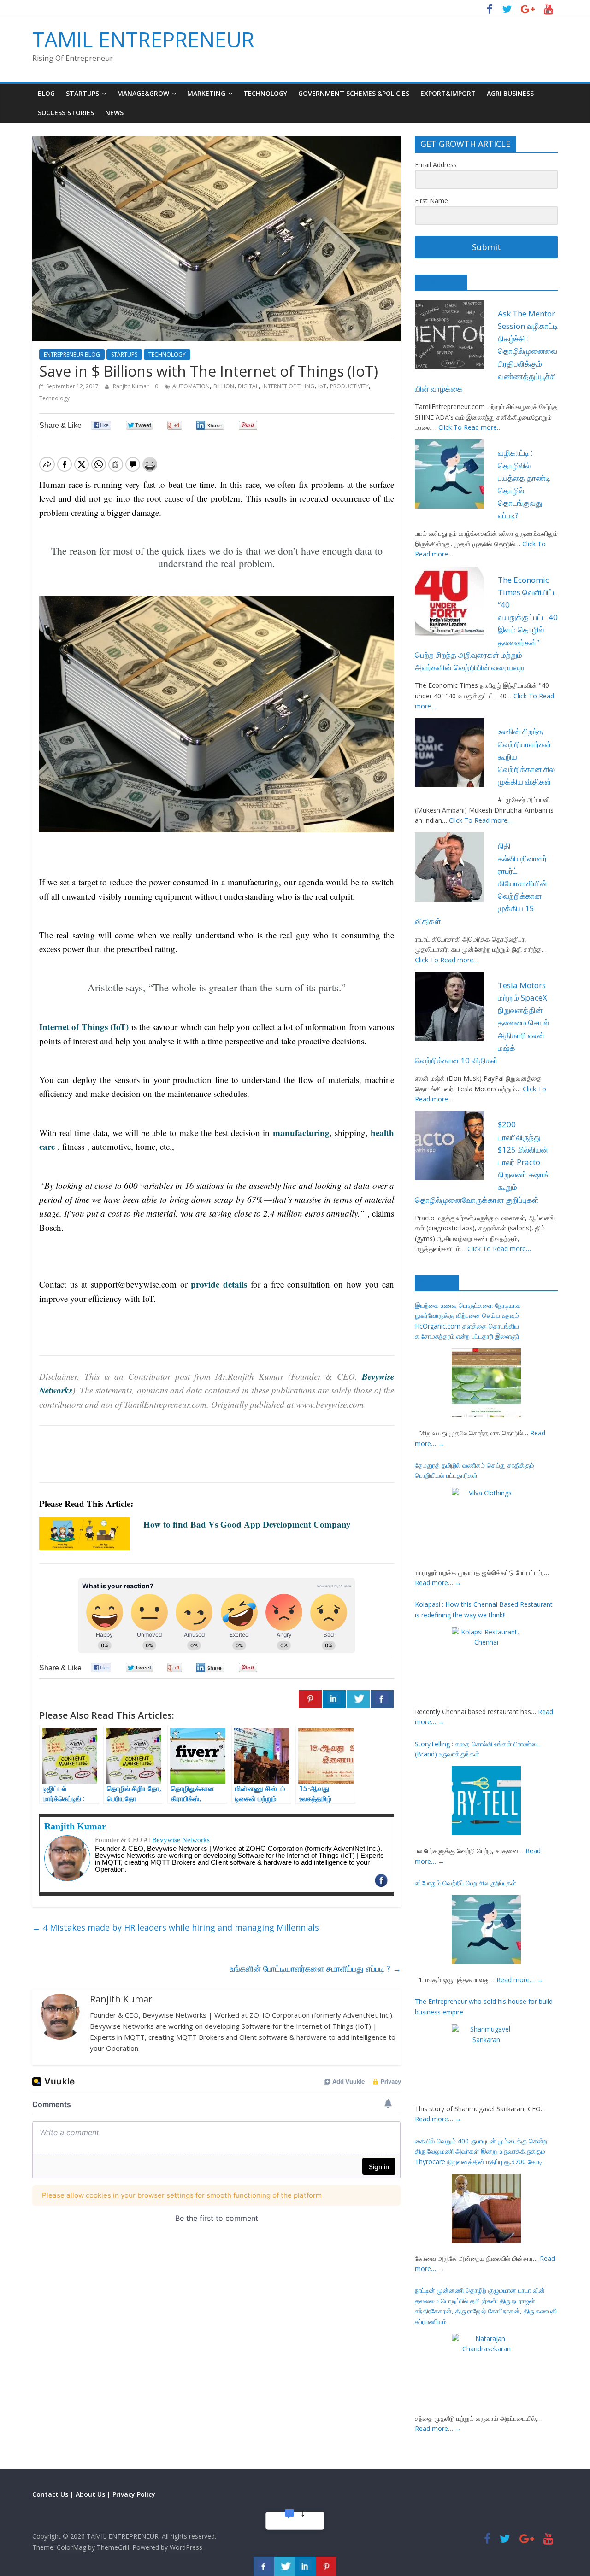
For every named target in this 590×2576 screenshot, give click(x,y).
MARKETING (206, 93)
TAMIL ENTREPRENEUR (143, 39)
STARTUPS (83, 93)
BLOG (46, 93)
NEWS (114, 113)
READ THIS (441, 282)
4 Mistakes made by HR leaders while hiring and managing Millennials (176, 1927)
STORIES (437, 1282)
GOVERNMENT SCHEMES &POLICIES (354, 93)
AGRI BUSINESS (510, 93)
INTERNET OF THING (288, 386)
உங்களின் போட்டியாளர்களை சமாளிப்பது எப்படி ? (316, 1968)
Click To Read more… (470, 427)
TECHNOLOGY (265, 93)
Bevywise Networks (181, 1840)
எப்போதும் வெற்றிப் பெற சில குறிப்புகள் (466, 1883)
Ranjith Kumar (132, 386)
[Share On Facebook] (382, 1699)
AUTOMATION (191, 386)
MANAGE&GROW (143, 93)
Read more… (438, 1583)
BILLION (224, 386)
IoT (322, 386)
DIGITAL (248, 386)
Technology (54, 398)
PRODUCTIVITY (349, 386)
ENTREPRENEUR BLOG (72, 354)
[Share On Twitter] (358, 1699)
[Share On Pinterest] (310, 1699)
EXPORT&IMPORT (448, 93)
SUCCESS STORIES (66, 113)
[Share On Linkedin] (334, 1699)
